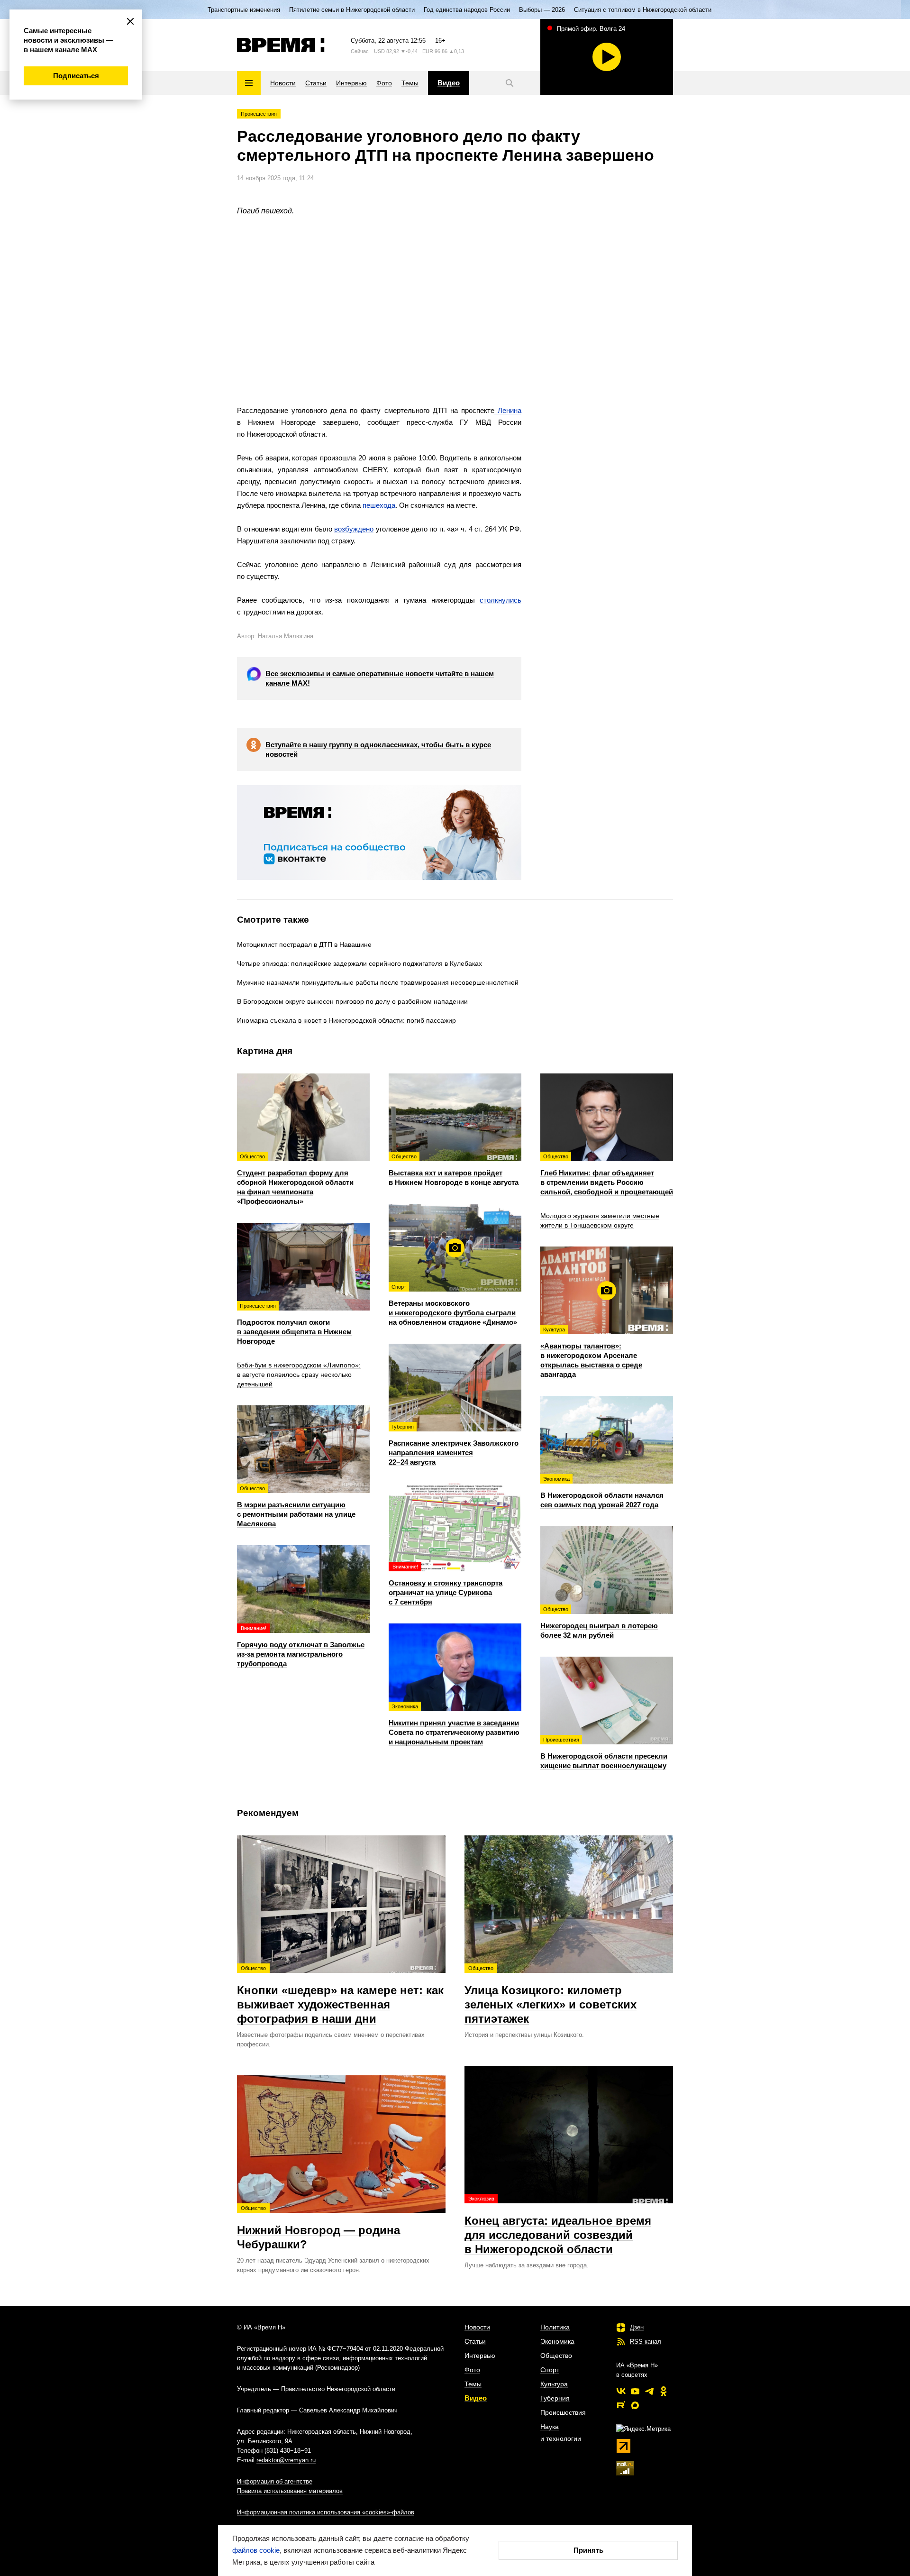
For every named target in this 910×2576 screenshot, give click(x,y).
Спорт (550, 2370)
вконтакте (621, 2391)
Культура (554, 2384)
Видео (476, 2398)
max (635, 2405)
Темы (473, 2384)
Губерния (555, 2398)
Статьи (475, 2341)
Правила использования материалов (290, 2491)
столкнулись (500, 600)
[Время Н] (281, 45)
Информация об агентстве (275, 2481)
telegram (649, 2391)
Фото (472, 2370)
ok (664, 2391)
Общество (556, 2356)
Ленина (508, 410)
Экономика (557, 2341)
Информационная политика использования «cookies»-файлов (326, 2512)
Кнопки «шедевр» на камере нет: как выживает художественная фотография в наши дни (340, 1995)
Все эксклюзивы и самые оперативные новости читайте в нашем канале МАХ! (380, 678)
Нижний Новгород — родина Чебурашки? (318, 2228)
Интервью (480, 2356)
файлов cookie (256, 2550)
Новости (477, 2327)
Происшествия (259, 114)
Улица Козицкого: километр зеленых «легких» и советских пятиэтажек (551, 1995)
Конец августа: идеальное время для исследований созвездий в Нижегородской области (558, 2226)
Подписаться (76, 76)
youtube (635, 2391)
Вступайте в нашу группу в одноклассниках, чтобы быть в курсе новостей (378, 749)
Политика (555, 2327)
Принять (588, 2550)
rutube (621, 2405)
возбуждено (354, 529)
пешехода (379, 505)
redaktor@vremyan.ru (286, 2460)
